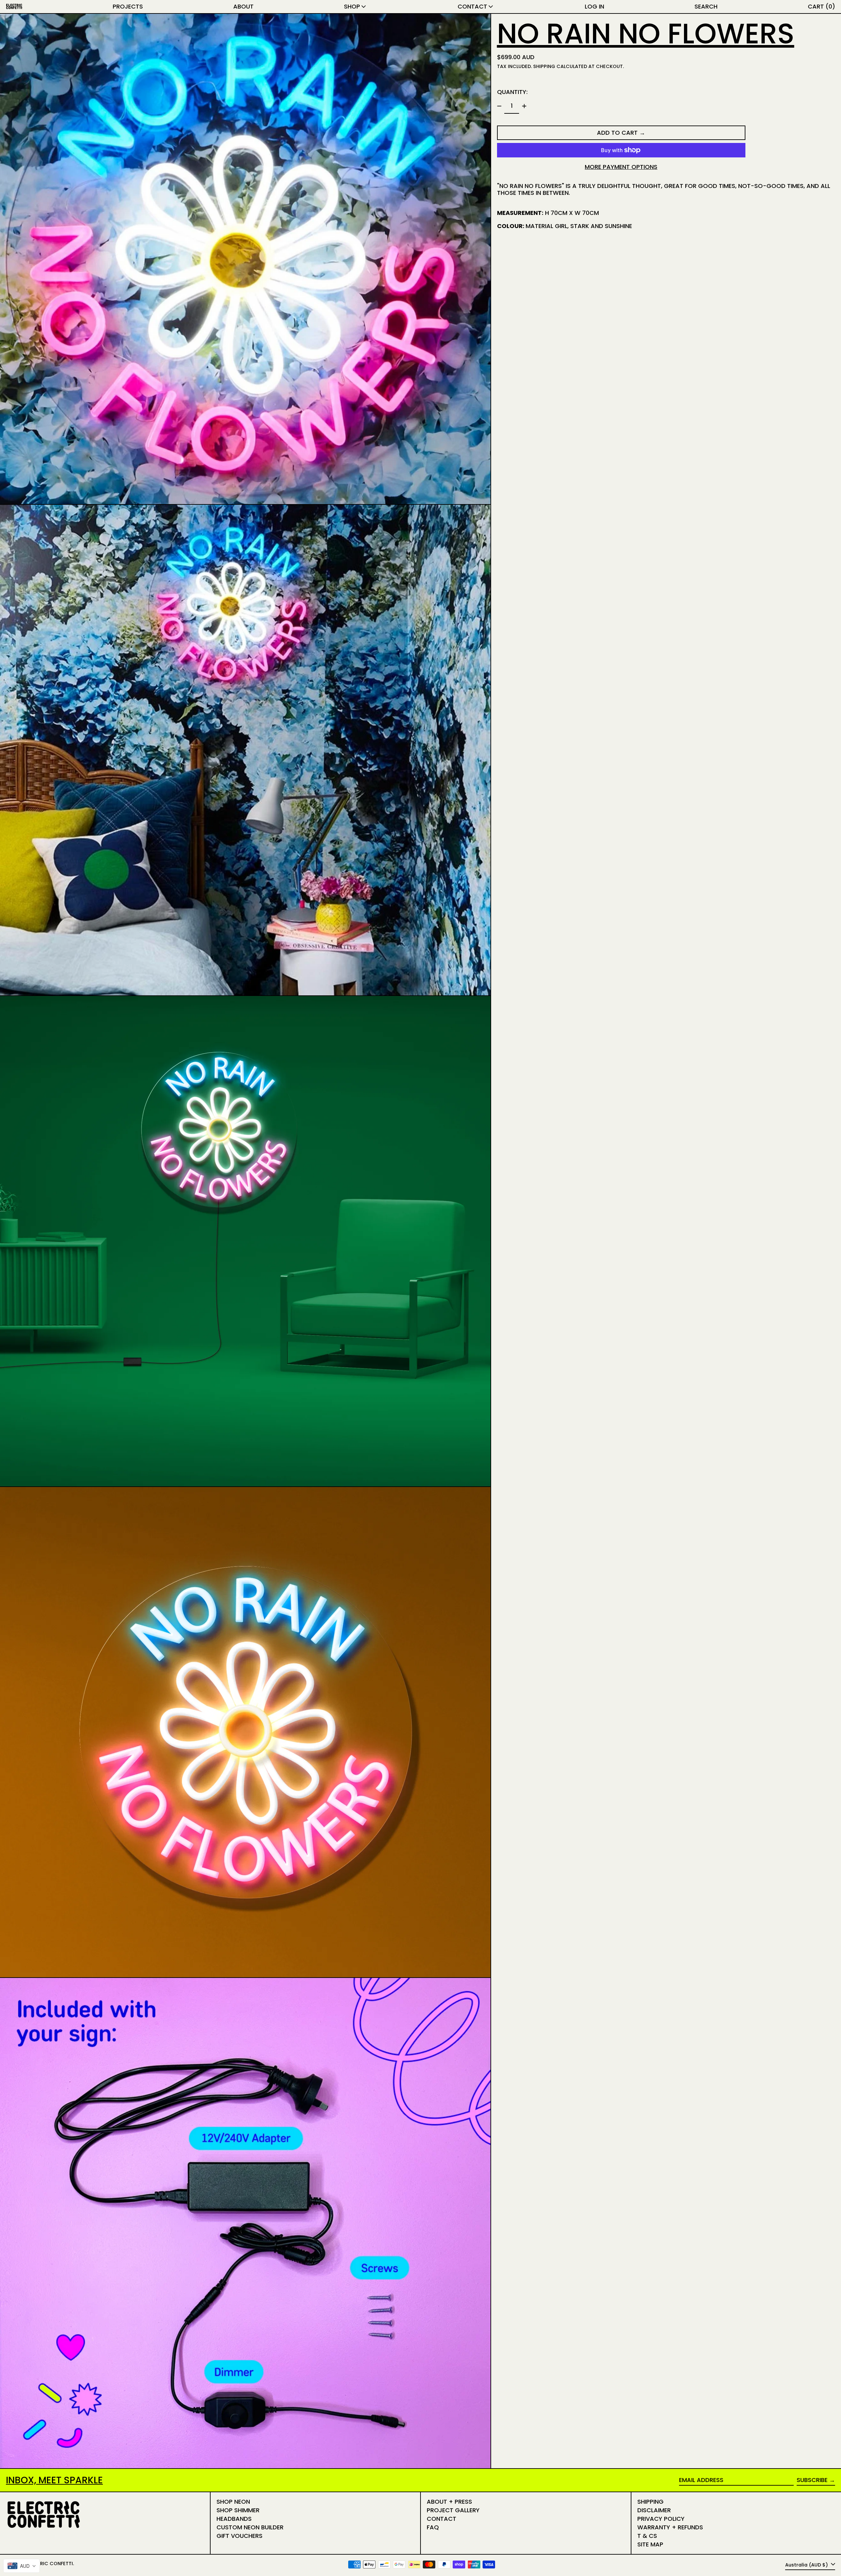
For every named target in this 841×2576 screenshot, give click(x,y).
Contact (442, 2519)
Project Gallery (453, 2510)
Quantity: (512, 92)
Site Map (650, 2544)
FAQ (433, 2527)
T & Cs (647, 2536)
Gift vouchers (239, 2536)
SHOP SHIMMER (238, 2510)
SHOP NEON (233, 2502)
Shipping (544, 66)
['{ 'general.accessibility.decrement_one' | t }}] (499, 106)
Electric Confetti (49, 2564)
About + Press (449, 2502)
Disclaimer (654, 2510)
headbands (234, 2519)
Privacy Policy (661, 2519)
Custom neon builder (250, 2527)
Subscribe (812, 2480)
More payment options (621, 167)
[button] (706, 7)
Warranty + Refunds (670, 2527)
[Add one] (524, 106)
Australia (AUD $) (807, 2565)
